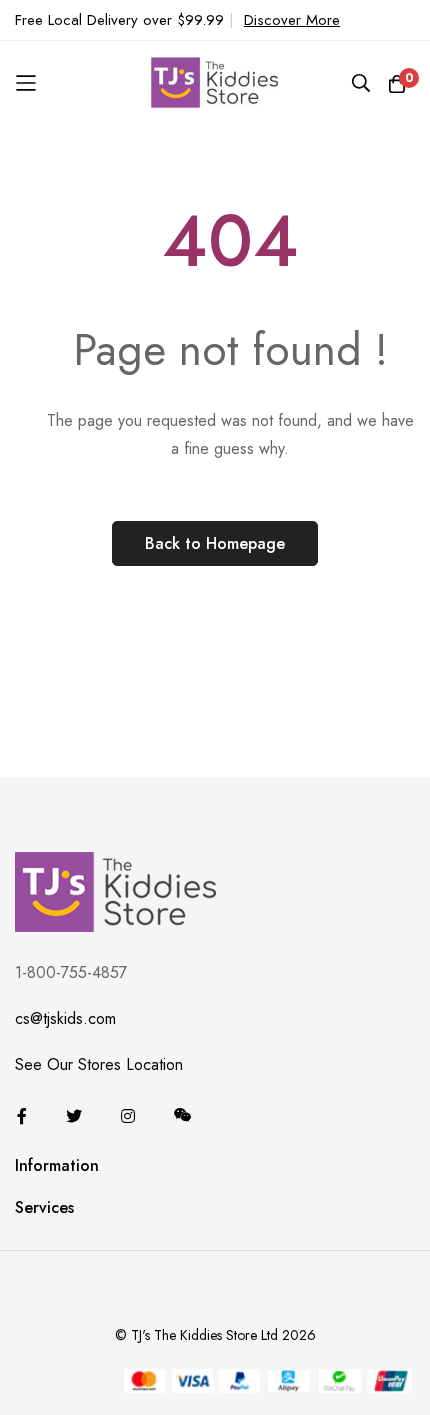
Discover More (292, 20)
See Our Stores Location (99, 1064)
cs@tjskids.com (65, 1018)
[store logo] (215, 83)
